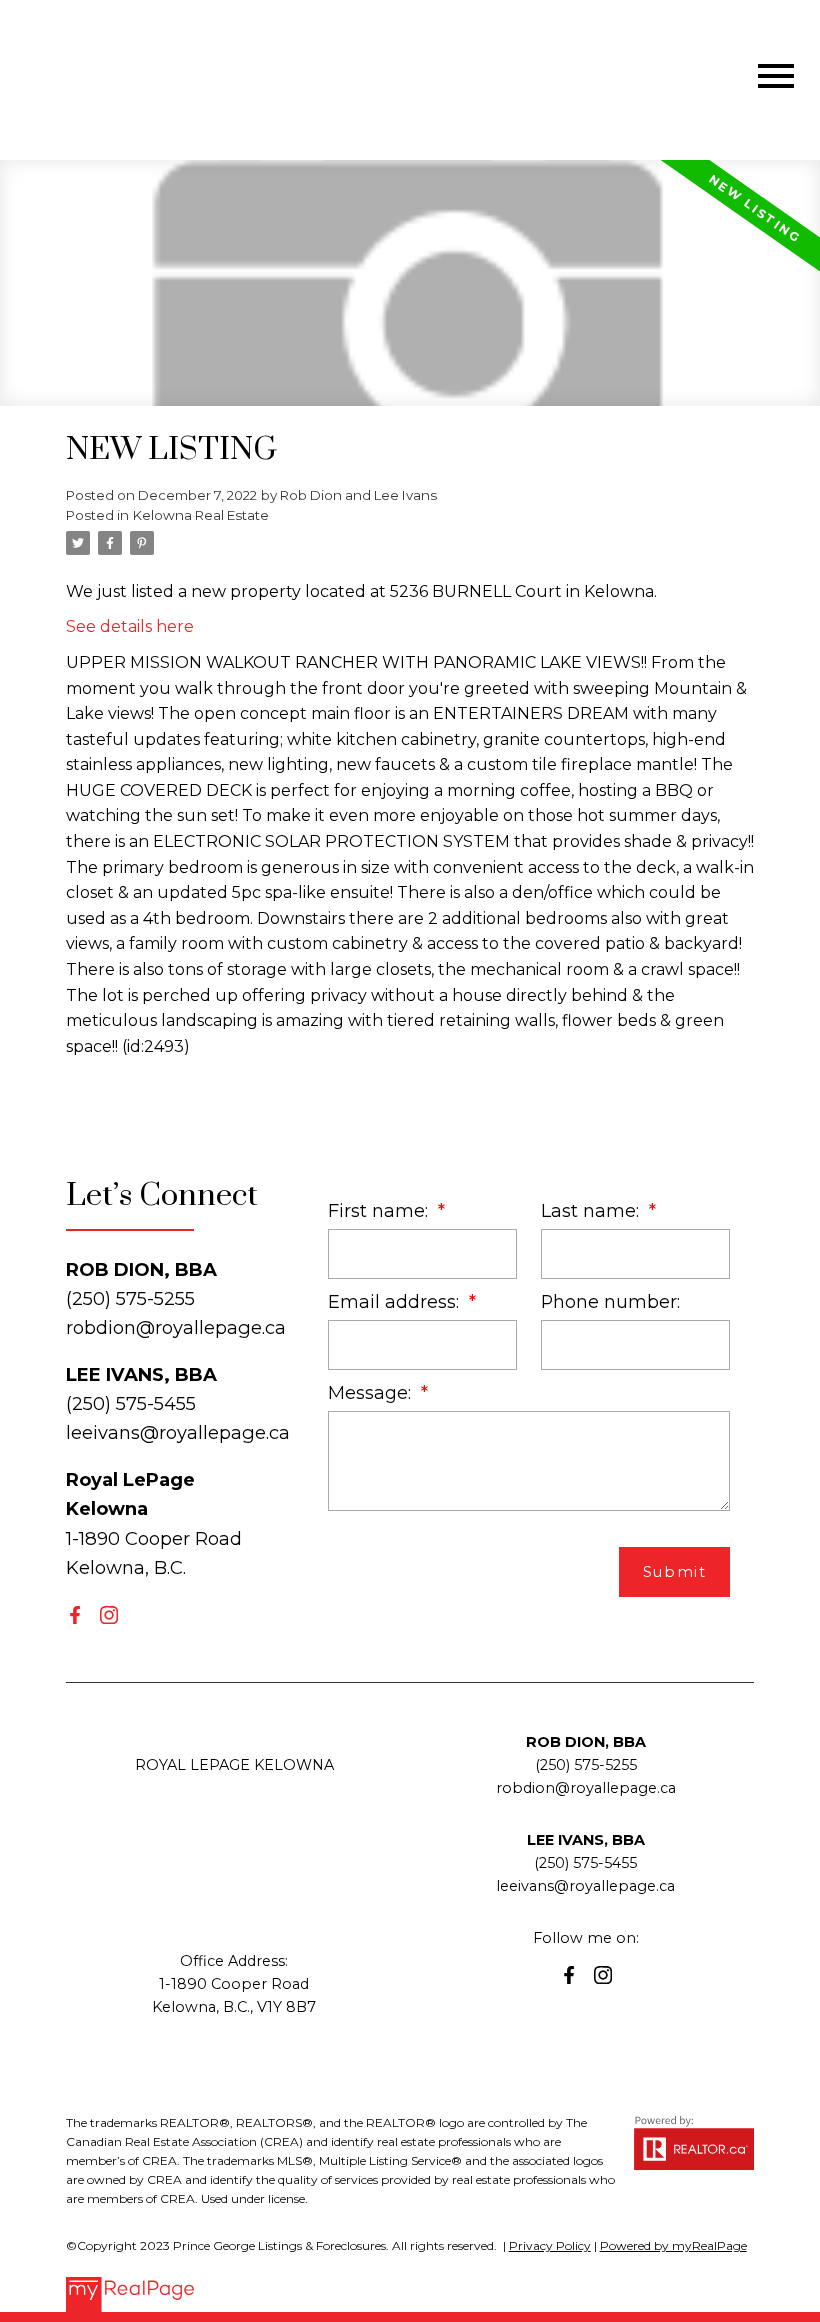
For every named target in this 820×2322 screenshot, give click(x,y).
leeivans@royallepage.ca (178, 1432)
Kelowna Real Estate (201, 515)
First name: (380, 1210)
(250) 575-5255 (586, 1765)
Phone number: (610, 1301)
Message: (372, 1392)
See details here (130, 626)
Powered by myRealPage (673, 2245)
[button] (75, 1615)
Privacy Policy (550, 2245)
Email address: (396, 1301)
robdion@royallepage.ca (176, 1327)
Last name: (592, 1210)
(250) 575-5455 (585, 1863)
